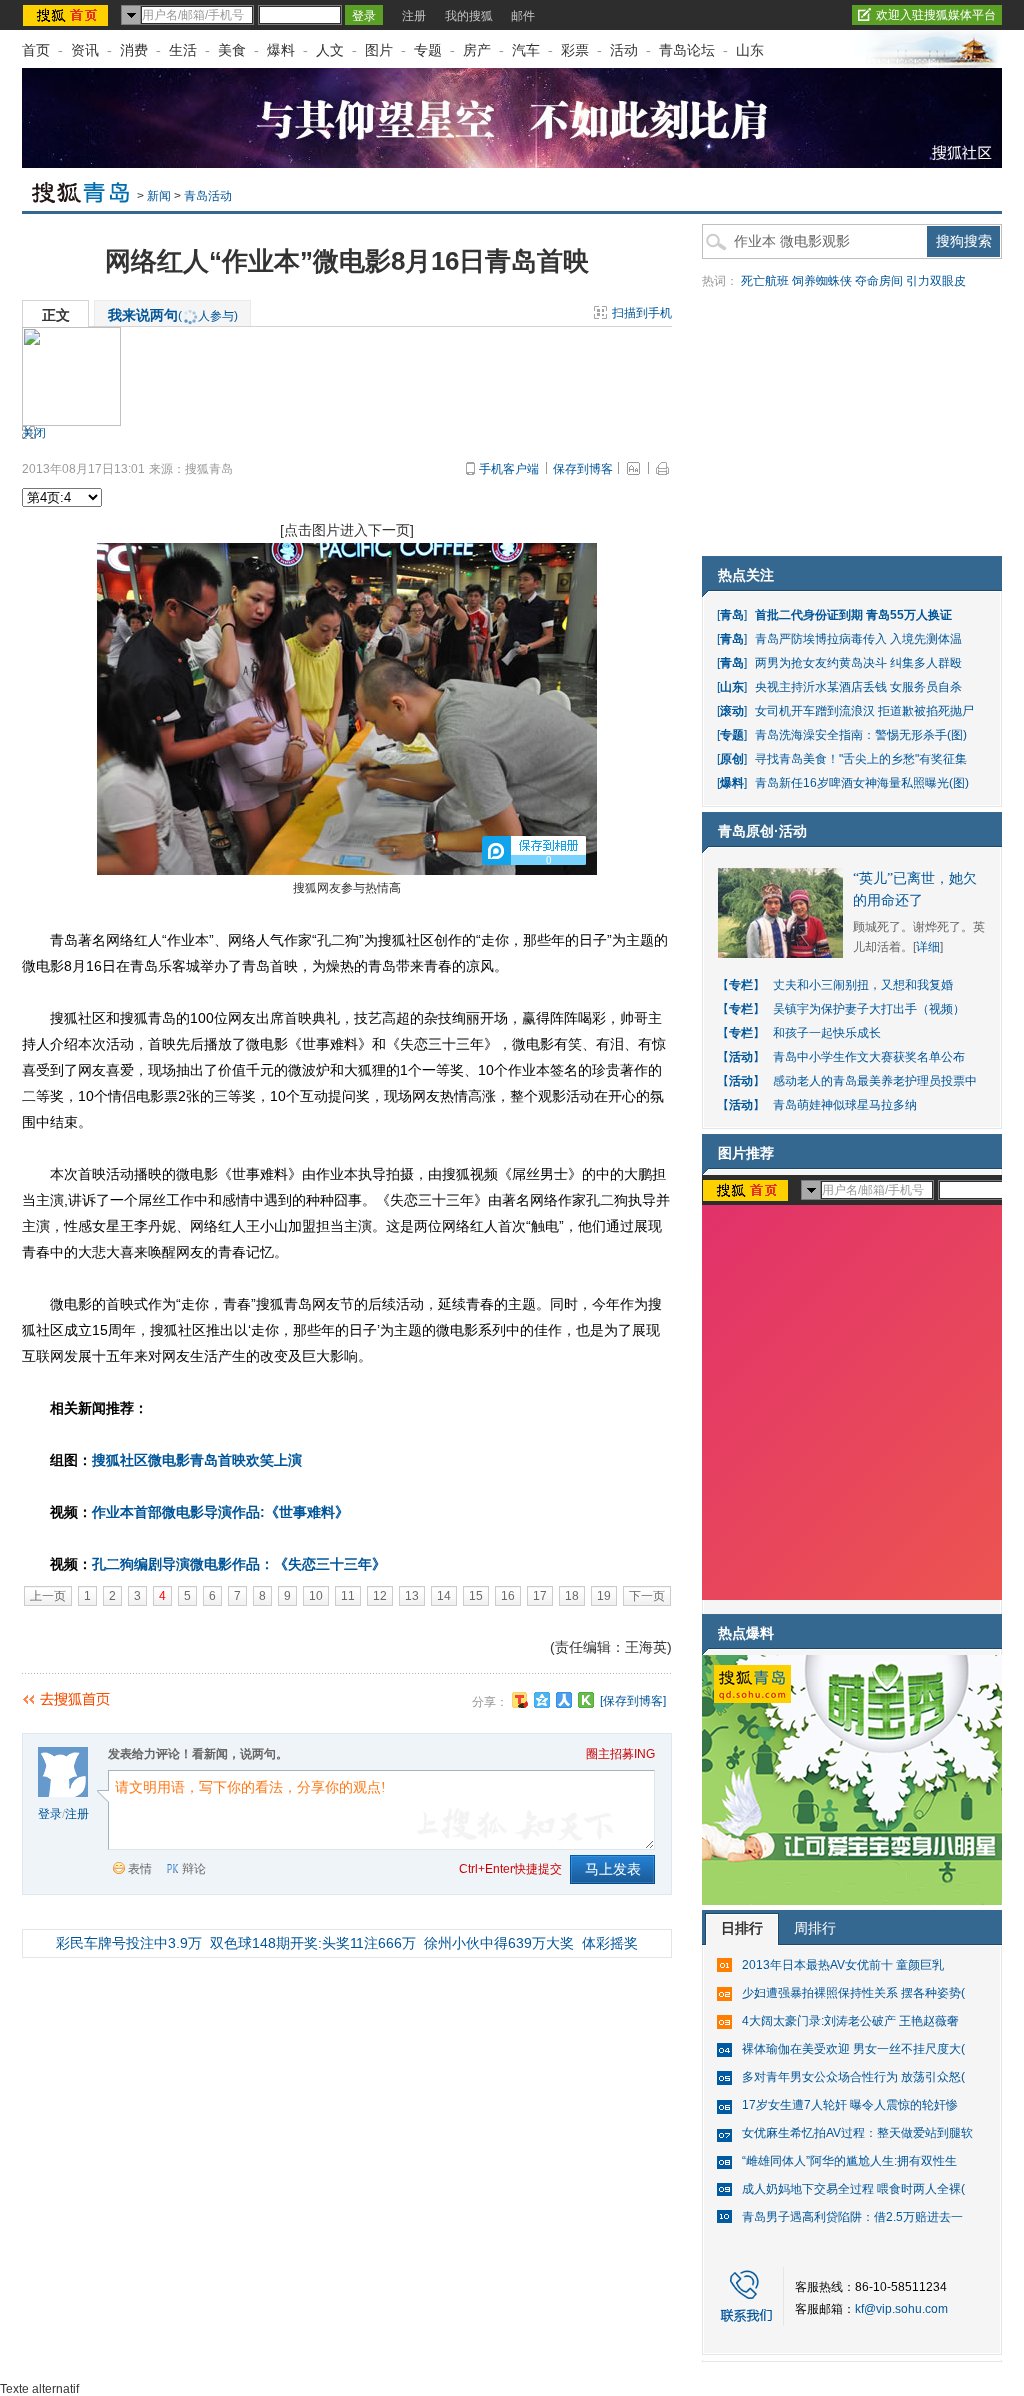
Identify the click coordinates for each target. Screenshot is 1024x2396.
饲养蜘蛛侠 (822, 281)
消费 (134, 50)
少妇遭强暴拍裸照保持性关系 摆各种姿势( (853, 1993)
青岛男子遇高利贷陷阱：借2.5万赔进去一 (852, 2217)
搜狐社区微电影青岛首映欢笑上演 (197, 1460)
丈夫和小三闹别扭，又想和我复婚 (863, 985)
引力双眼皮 (936, 281)
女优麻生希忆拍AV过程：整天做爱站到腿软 (857, 2133)
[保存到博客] (633, 1701)
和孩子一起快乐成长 (827, 1033)
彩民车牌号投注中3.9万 (129, 1943)
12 (380, 1596)
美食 (232, 50)
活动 (624, 50)
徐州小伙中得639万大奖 (499, 1943)
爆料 (281, 50)
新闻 (159, 196)
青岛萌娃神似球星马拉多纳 (845, 1105)
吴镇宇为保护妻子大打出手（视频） (869, 1009)
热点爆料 (746, 1633)
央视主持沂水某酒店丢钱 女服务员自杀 (858, 687)
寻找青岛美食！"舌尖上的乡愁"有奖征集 (861, 759)
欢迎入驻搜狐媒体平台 (936, 15)
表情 (140, 1869)
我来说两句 (173, 315)
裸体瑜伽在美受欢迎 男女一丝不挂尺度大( (853, 2049)
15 (476, 1596)
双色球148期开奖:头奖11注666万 (313, 1943)
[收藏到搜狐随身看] (586, 1700)
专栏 (741, 985)
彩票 (575, 50)
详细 (928, 947)
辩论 (194, 1869)
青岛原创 (746, 831)
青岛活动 (208, 196)
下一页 (647, 1596)
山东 (750, 50)
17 (540, 1596)
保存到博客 (583, 469)
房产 (477, 50)
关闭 (34, 433)
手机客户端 (509, 469)
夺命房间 (879, 281)
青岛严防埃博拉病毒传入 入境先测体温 (858, 639)
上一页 (48, 1596)
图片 (379, 50)
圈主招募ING (620, 1754)
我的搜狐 (469, 16)
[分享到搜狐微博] (520, 1700)
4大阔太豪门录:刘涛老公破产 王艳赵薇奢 (850, 2021)
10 (316, 1596)
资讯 (85, 50)
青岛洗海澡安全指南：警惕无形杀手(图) (861, 735)
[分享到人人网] (564, 1700)
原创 (732, 759)
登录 (50, 1814)
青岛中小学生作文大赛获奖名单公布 (869, 1057)
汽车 (526, 50)
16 (508, 1596)
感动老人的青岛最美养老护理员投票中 (875, 1081)
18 (572, 1596)
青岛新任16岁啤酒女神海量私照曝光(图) (862, 783)
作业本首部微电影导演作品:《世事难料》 (220, 1512)
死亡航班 (765, 281)
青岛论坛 (687, 50)
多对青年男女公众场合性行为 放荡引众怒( (853, 2077)
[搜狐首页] (67, 15)
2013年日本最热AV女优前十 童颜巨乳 (843, 1965)
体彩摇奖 (610, 1943)
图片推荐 (746, 1153)
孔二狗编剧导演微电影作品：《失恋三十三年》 (239, 1564)
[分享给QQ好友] (542, 1700)
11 (348, 1596)
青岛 (732, 615)
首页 (36, 50)
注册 (414, 16)
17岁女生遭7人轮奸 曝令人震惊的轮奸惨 (850, 2105)
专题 (428, 50)
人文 (330, 50)
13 (412, 1596)
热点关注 (746, 575)
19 (604, 1596)
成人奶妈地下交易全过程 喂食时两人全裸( (853, 2189)
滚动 (732, 711)
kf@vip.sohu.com (901, 2309)
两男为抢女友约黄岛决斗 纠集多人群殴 (858, 663)
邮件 (523, 16)
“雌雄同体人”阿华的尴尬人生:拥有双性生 (849, 2161)
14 (444, 1596)
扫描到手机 (642, 313)
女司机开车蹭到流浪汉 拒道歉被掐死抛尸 (864, 711)
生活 (183, 50)
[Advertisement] (852, 426)
